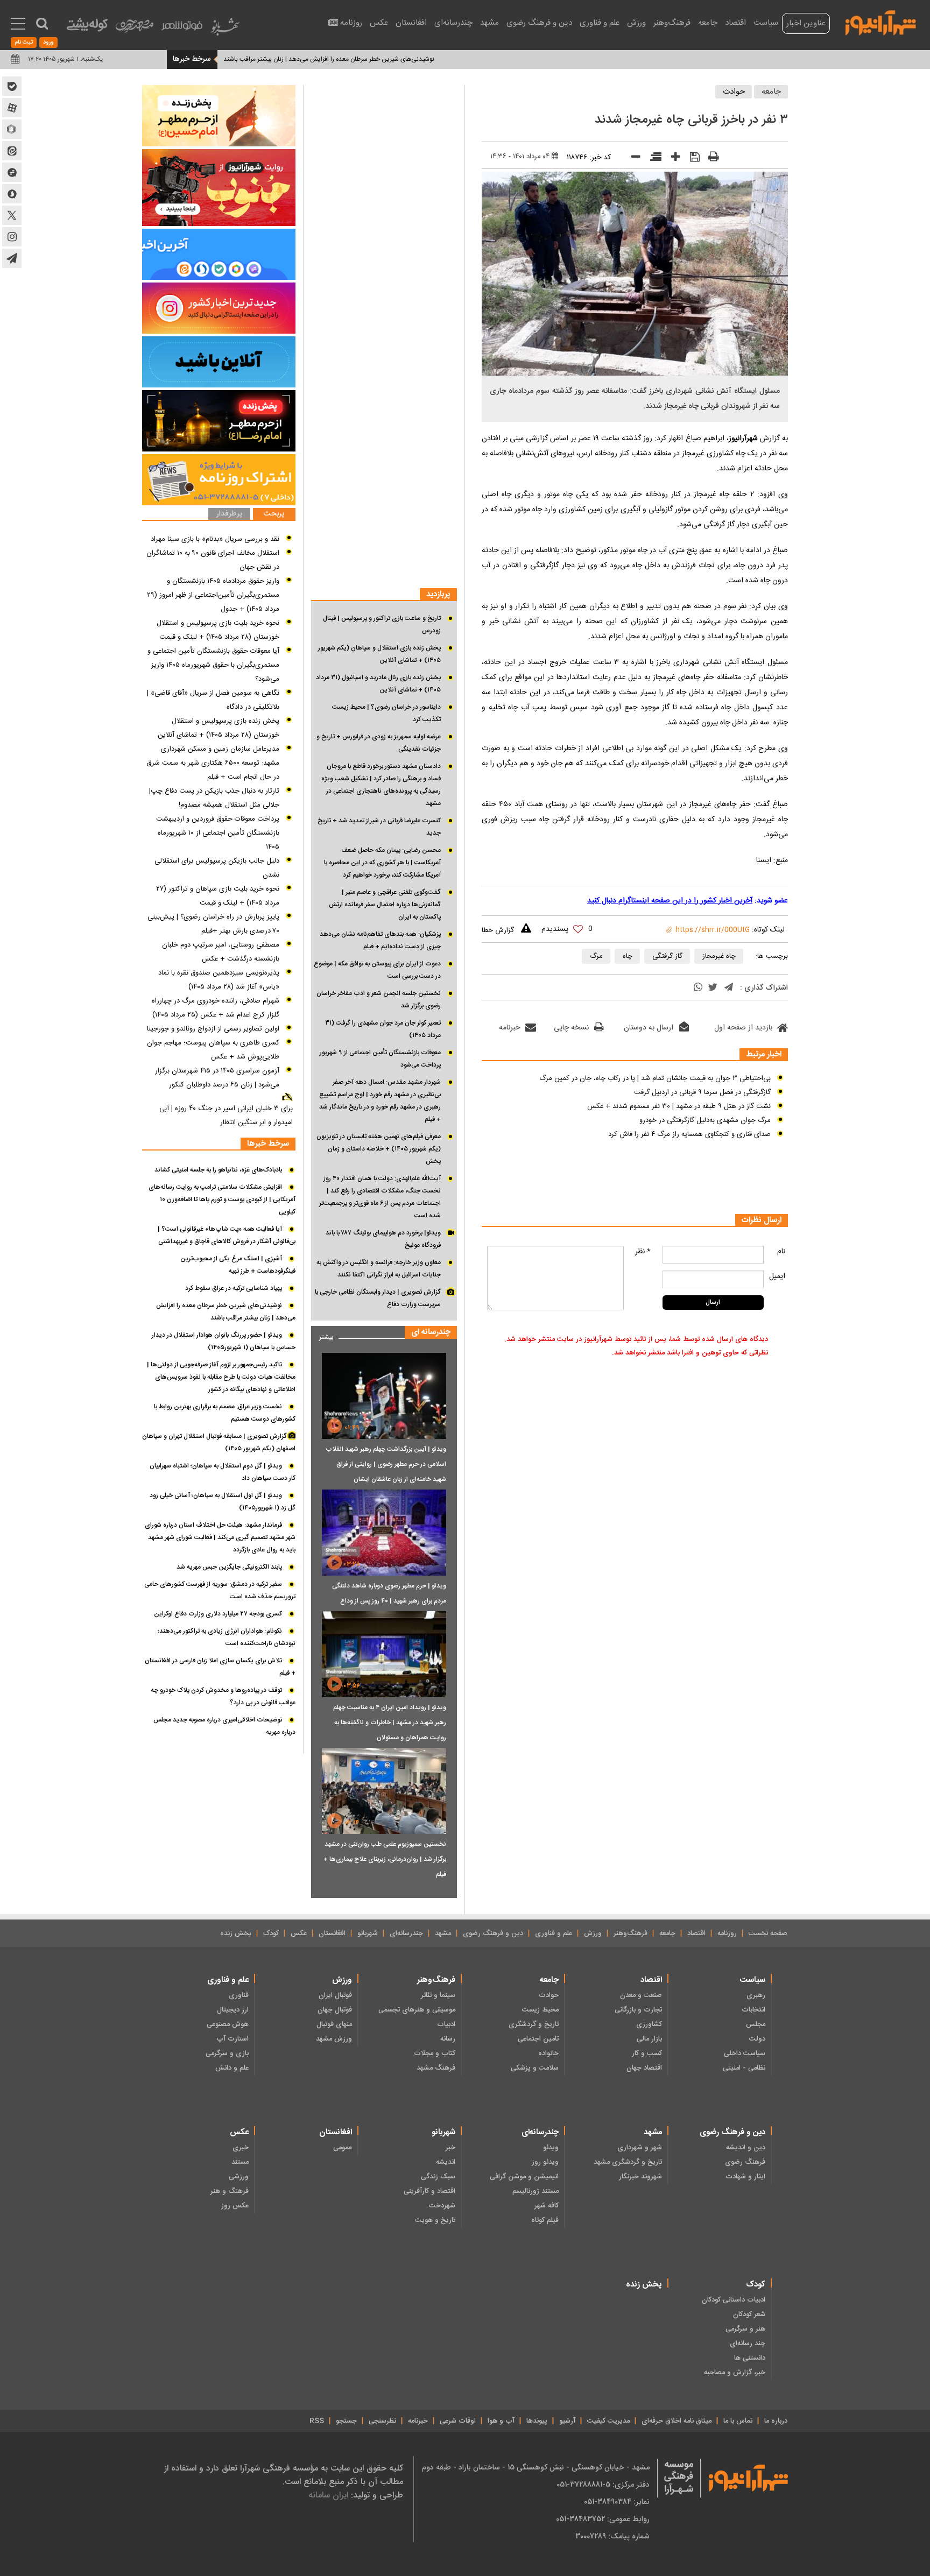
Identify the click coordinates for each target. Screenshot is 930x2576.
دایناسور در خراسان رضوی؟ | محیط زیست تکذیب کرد (386, 713)
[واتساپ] (698, 989)
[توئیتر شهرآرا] (12, 215)
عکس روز (235, 2206)
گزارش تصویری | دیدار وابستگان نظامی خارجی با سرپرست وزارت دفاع (378, 1298)
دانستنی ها (750, 2358)
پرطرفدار (229, 514)
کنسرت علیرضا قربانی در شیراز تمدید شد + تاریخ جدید (379, 827)
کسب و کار (647, 2053)
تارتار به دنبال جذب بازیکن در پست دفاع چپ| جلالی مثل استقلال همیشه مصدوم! (214, 798)
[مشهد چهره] (135, 30)
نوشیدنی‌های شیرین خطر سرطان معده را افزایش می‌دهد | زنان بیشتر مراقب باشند (397, 59)
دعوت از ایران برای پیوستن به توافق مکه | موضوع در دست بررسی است (377, 970)
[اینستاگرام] (219, 308)
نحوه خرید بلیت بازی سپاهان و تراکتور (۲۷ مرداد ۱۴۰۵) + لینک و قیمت (218, 896)
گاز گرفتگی (667, 956)
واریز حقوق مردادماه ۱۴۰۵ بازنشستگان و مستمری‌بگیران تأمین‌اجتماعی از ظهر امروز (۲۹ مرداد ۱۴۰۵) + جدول (213, 595)
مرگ (596, 956)
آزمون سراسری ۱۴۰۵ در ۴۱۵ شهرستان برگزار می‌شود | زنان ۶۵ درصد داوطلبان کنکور (217, 1078)
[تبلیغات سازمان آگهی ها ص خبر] (219, 480)
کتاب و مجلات (435, 2053)
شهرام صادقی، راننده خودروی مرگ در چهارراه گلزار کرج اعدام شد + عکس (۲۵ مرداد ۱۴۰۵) (216, 1008)
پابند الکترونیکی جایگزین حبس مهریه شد (223, 59)
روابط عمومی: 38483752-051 (603, 2519)
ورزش (636, 23)
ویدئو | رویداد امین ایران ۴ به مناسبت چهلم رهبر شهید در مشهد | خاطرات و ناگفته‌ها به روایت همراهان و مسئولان (390, 1723)
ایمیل (777, 1276)
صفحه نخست (768, 1933)
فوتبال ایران (335, 1995)
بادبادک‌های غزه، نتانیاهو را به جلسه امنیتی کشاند (218, 1170)
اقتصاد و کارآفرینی (429, 2191)
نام (781, 1252)
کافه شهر (547, 2206)
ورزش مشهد (334, 2039)
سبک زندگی (438, 2177)
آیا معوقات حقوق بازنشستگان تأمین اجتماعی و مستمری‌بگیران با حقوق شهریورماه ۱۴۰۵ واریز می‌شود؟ (213, 665)
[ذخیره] (691, 158)
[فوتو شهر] (182, 28)
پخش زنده (236, 1933)
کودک (271, 1933)
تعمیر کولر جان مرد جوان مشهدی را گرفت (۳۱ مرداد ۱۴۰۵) (383, 1029)
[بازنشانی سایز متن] (652, 159)
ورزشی (239, 2177)
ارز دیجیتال (233, 2010)
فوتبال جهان (335, 2010)
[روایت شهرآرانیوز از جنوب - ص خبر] (219, 188)
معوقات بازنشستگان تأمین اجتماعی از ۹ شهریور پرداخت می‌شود (380, 1059)
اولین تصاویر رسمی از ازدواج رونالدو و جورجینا (213, 1029)
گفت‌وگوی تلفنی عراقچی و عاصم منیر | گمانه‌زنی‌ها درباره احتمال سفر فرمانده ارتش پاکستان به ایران (385, 905)
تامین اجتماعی (538, 2039)
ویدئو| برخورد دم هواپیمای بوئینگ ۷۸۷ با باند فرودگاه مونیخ (383, 1239)
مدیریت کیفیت (608, 2421)
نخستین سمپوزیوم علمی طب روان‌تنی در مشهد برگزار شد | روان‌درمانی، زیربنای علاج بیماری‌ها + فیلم (385, 1859)
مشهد (489, 23)
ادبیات (446, 2024)
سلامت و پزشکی (535, 2068)
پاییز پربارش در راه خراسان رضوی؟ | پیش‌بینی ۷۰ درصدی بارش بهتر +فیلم (213, 924)
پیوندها (537, 2421)
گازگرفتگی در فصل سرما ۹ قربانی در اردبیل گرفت (702, 1092)
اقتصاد (735, 23)
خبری (241, 2148)
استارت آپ (232, 2039)
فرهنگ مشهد (436, 2068)
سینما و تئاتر (438, 1995)
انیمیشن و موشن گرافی (524, 2177)
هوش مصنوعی (228, 2024)
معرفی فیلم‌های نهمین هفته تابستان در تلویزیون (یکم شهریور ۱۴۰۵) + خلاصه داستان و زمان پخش (379, 1149)
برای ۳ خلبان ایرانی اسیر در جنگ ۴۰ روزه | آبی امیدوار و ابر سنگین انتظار (226, 1116)
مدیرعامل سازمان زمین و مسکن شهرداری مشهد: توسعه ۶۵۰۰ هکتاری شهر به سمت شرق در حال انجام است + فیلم (213, 763)
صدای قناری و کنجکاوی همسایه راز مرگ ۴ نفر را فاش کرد (689, 1134)
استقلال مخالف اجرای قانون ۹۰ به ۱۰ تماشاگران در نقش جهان (213, 560)
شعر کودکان (749, 2314)
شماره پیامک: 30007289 (612, 2536)
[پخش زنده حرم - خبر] (219, 421)
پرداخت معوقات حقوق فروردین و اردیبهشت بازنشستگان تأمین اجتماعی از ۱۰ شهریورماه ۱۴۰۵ (218, 833)
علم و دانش (232, 2068)
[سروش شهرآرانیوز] (12, 194)
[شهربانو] (225, 29)
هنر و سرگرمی (745, 2329)
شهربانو (368, 1933)
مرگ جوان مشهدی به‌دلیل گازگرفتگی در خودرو (705, 1120)
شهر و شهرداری (640, 2148)
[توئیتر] (713, 989)
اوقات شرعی (458, 2421)
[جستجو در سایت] (42, 24)
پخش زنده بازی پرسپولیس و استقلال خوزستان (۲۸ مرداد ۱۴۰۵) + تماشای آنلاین (219, 728)
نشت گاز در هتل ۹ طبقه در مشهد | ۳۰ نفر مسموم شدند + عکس (679, 1106)
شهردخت (442, 2206)
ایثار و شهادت (745, 2177)
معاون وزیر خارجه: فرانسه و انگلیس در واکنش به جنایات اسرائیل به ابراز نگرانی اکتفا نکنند (379, 1269)
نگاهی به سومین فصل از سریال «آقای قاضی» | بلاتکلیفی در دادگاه (213, 700)
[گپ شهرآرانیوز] (12, 172)
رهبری (756, 1995)
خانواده (548, 2053)
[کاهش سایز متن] (632, 159)
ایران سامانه (328, 2495)
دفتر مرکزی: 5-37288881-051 (603, 2485)
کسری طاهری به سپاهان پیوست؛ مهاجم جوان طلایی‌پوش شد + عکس (213, 1050)
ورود (48, 43)
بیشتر (322, 1335)
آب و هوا (501, 2421)
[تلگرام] (729, 988)
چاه (628, 956)
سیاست (766, 23)
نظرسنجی (382, 2421)
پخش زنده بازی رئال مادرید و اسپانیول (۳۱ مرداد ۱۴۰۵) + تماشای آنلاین (378, 684)
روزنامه (351, 23)
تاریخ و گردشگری (534, 2024)
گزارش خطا (498, 930)
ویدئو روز (545, 2162)
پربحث (274, 514)
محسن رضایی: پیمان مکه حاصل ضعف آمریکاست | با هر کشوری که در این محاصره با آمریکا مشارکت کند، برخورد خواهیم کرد (382, 863)
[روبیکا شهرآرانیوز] (12, 129)
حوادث (734, 92)
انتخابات (753, 2010)
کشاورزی (649, 2024)
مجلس (756, 2024)
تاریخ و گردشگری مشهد (628, 2162)
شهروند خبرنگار (640, 2177)
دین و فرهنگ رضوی (539, 23)
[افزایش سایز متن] (672, 159)
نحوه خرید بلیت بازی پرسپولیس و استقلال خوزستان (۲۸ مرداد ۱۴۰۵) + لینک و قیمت (218, 630)
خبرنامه (509, 1028)
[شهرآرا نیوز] (881, 22)
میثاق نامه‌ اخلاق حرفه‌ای (677, 2421)
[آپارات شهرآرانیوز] (12, 108)
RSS (317, 2421)
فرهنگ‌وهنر (672, 23)
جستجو (346, 2421)
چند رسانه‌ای (748, 2344)
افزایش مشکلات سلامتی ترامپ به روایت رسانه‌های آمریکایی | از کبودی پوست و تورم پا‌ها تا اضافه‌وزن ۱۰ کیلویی (222, 1199)
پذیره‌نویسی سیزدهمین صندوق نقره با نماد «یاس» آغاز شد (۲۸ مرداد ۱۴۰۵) (219, 980)
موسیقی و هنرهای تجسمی (417, 2010)
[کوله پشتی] (87, 27)
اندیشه (446, 2162)
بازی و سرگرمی (227, 2053)
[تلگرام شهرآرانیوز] (12, 258)
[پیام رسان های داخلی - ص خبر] (219, 254)
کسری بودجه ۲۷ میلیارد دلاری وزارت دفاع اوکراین (218, 1614)
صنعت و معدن (641, 1995)
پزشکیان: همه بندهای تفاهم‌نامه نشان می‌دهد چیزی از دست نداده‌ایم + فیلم (380, 940)
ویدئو (551, 2148)
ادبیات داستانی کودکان (734, 2300)
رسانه (448, 2039)
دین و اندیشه (746, 2148)
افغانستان (411, 23)
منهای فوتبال (334, 2024)
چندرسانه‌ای (453, 23)
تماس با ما (738, 2421)
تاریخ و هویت (435, 2220)
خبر (450, 2148)
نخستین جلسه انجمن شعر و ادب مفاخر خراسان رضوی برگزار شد (379, 1000)
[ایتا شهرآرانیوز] (12, 151)
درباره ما (776, 2421)
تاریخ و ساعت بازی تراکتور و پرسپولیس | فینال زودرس (382, 624)
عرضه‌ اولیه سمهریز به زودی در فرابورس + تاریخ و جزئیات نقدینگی (379, 743)
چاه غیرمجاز (719, 956)
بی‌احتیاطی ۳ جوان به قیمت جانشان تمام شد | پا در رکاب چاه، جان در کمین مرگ (655, 1078)
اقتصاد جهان (644, 2068)
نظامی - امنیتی (744, 2068)
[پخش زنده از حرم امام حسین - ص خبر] (219, 116)
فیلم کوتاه (545, 2220)
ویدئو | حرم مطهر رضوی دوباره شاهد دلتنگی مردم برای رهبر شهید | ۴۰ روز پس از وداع (389, 1593)
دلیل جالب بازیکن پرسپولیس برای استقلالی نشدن (217, 868)
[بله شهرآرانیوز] (12, 86)
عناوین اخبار (806, 23)
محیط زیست (540, 2010)
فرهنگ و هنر (230, 2191)
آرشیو (567, 2421)
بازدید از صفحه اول (743, 1028)
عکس (379, 23)
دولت (757, 2039)
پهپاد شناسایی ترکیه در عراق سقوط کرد (234, 1288)
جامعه (708, 23)
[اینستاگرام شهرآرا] (12, 237)
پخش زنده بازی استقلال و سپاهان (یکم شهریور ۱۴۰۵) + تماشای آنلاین (379, 654)
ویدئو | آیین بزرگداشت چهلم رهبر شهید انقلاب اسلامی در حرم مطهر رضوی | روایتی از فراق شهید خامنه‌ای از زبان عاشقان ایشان (386, 1464)
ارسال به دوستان (649, 1028)
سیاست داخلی (745, 2053)
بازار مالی (649, 2039)
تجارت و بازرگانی (638, 2010)
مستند (240, 2162)
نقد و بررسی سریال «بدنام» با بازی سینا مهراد (215, 539)
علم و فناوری (600, 23)
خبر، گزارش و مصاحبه (735, 2373)
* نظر (643, 1252)
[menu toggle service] (18, 25)
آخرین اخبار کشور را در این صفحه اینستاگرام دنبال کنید (670, 901)
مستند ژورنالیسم (536, 2191)
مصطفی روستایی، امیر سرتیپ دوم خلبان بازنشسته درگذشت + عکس (221, 952)
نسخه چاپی (571, 1028)
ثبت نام (24, 43)
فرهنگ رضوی (745, 2162)
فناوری (239, 1995)
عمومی (343, 2148)
